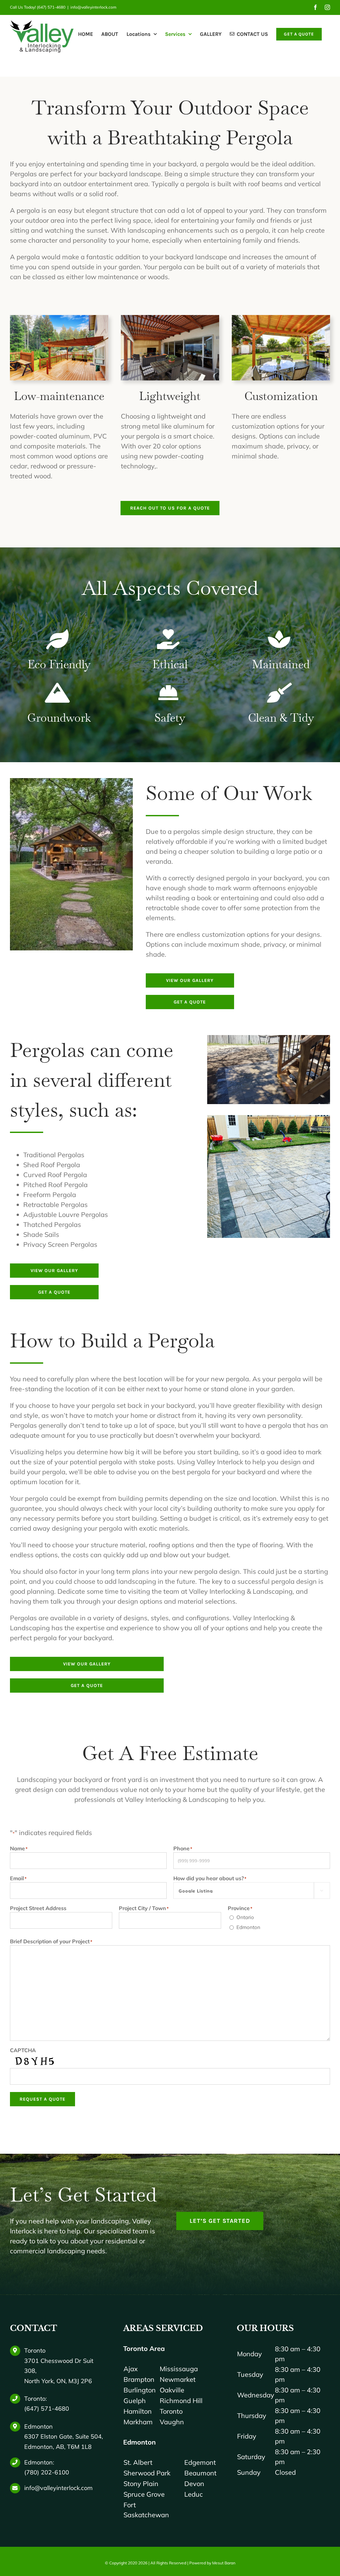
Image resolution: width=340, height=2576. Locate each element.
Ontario (245, 1917)
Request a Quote (42, 2099)
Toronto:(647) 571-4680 (47, 2404)
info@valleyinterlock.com (93, 7)
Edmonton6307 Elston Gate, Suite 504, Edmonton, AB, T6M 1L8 (64, 2437)
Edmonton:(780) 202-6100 (47, 2467)
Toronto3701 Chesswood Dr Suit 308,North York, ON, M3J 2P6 (59, 2366)
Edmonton (248, 1927)
